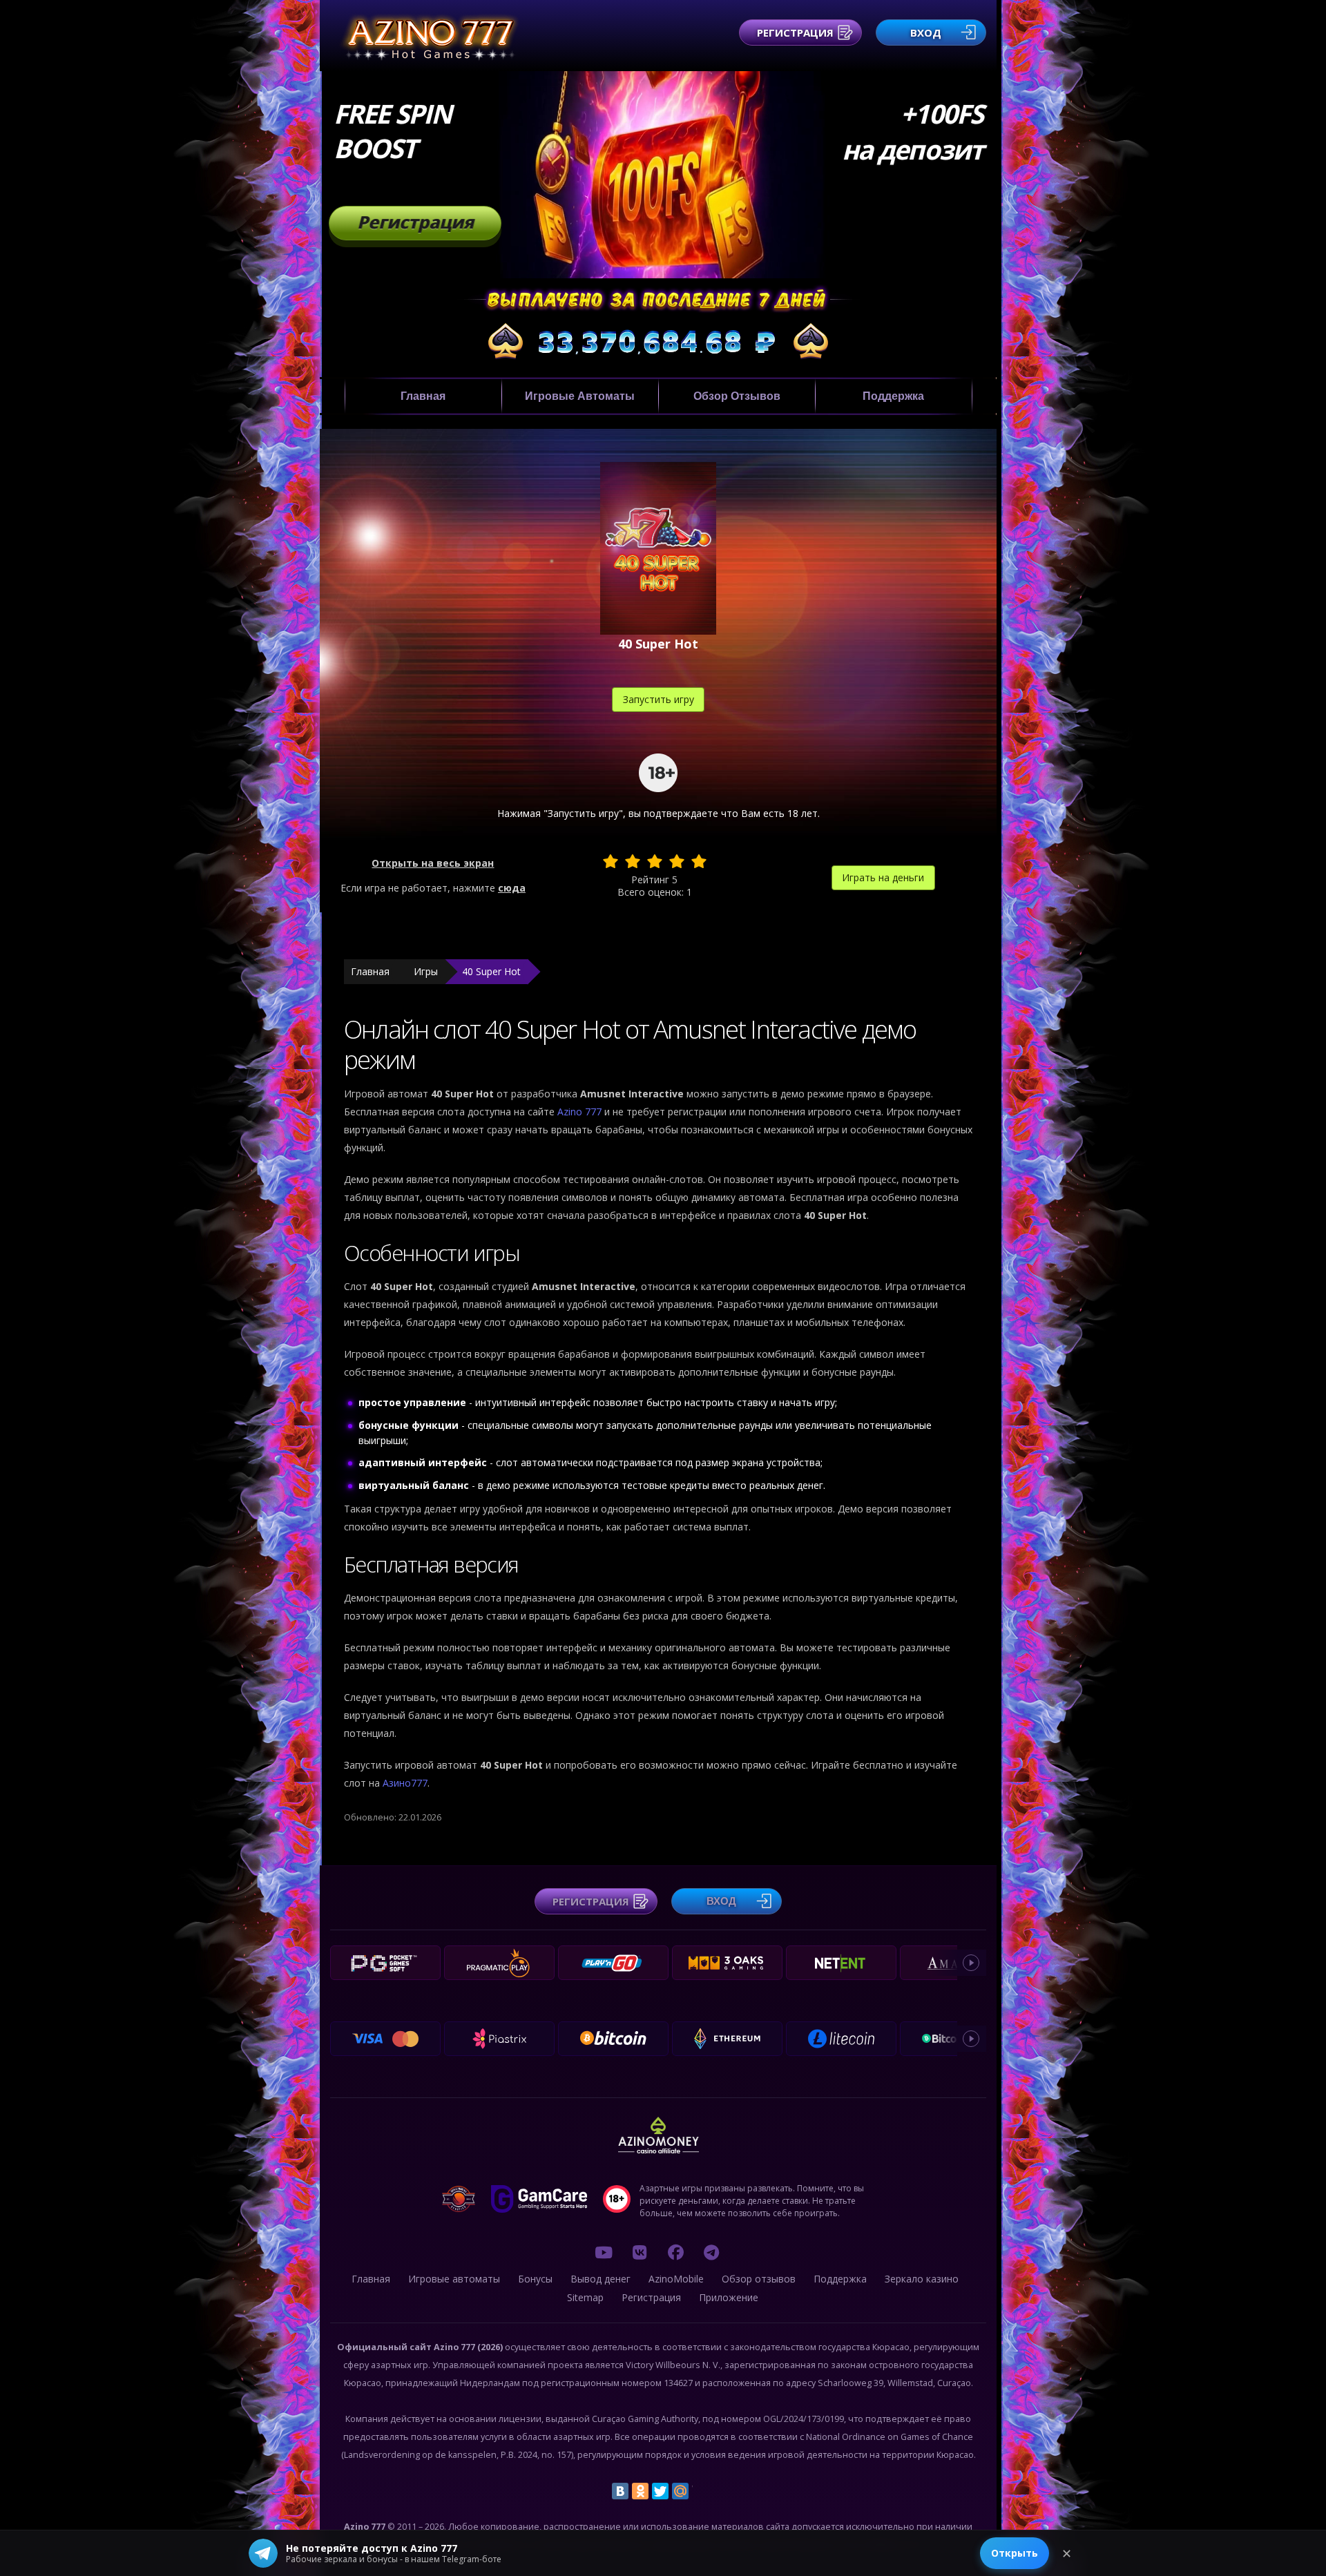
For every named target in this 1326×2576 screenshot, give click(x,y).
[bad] (611, 861)
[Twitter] (660, 2491)
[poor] (633, 861)
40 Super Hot (491, 971)
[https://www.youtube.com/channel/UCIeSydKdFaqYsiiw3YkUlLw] (604, 2252)
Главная (423, 396)
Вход (926, 32)
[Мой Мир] (680, 2491)
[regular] (655, 861)
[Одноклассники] (640, 2491)
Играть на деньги (883, 877)
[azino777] (640, 2252)
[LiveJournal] (700, 2491)
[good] (677, 861)
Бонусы (535, 2279)
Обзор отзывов (737, 396)
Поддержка (893, 396)
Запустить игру (659, 699)
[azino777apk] (711, 2252)
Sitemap (585, 2297)
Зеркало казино (922, 2279)
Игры (426, 971)
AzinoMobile (676, 2279)
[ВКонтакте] (620, 2491)
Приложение (729, 2297)
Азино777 (405, 1783)
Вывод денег (600, 2279)
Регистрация (795, 32)
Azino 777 (581, 1112)
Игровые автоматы (580, 396)
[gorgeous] (699, 861)
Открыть (1015, 2553)
